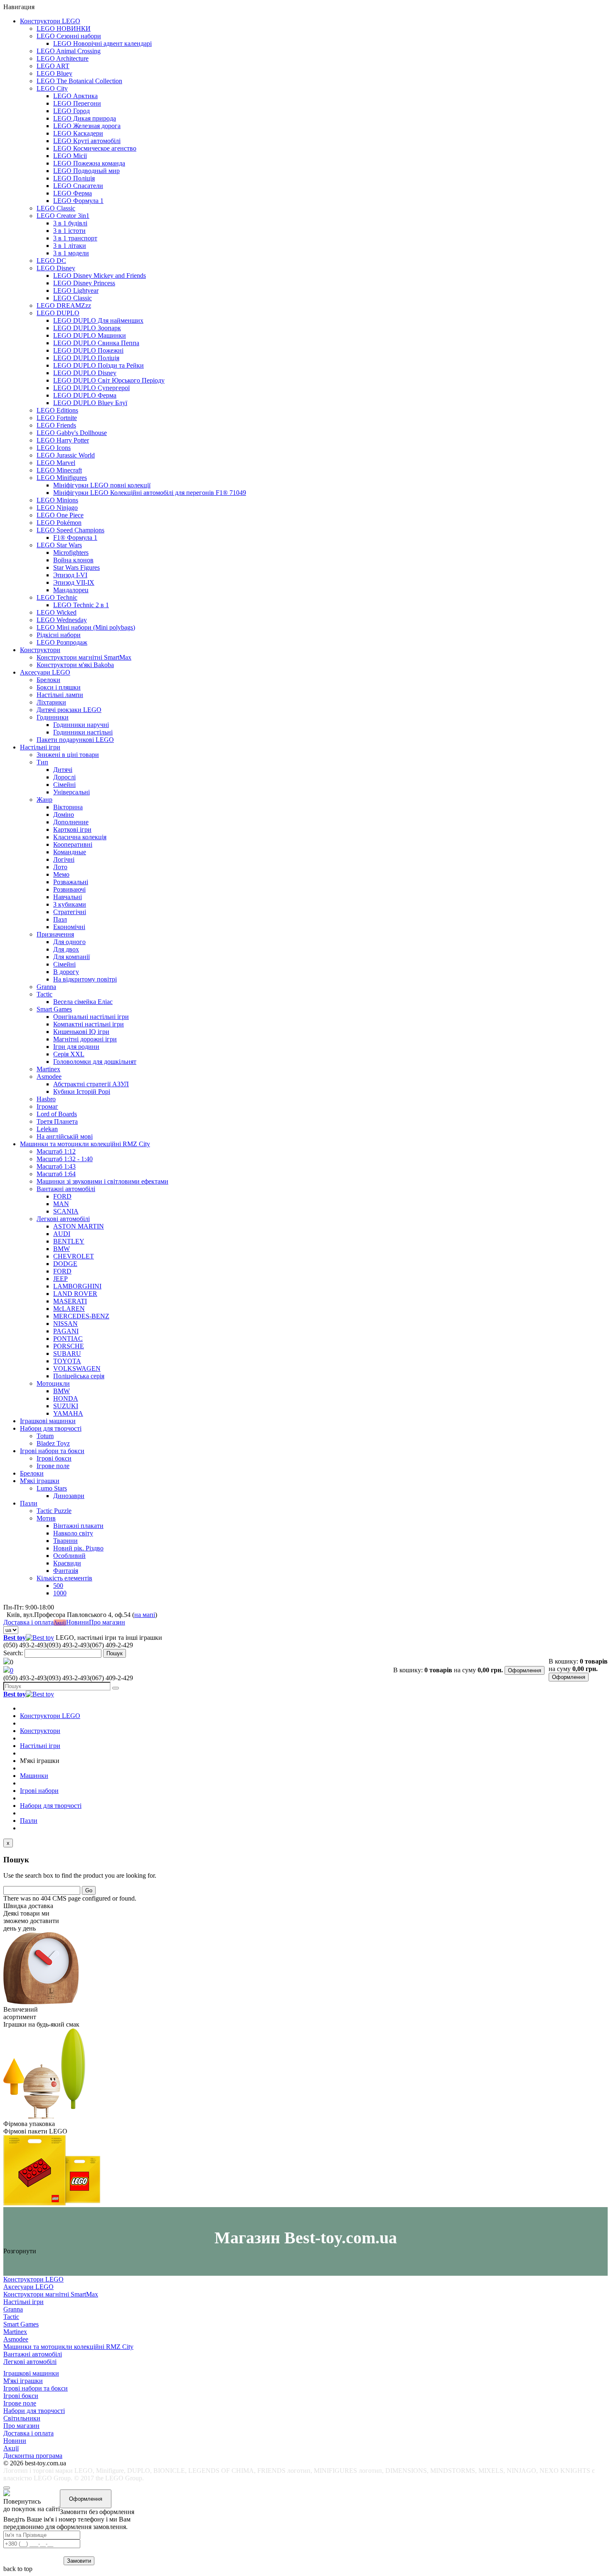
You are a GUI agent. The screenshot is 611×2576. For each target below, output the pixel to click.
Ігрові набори (39, 1791)
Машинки (34, 1776)
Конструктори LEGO (50, 21)
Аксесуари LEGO (45, 672)
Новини (78, 1622)
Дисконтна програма (33, 2456)
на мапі (145, 1615)
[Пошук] (116, 1688)
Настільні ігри (40, 747)
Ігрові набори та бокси (52, 1451)
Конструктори (40, 650)
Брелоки (32, 1473)
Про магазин (107, 1622)
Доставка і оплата (28, 1622)
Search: (13, 1653)
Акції (60, 1623)
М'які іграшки (40, 1481)
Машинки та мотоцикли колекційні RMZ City (85, 1144)
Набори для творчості (51, 1428)
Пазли (29, 1503)
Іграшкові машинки (48, 1421)
